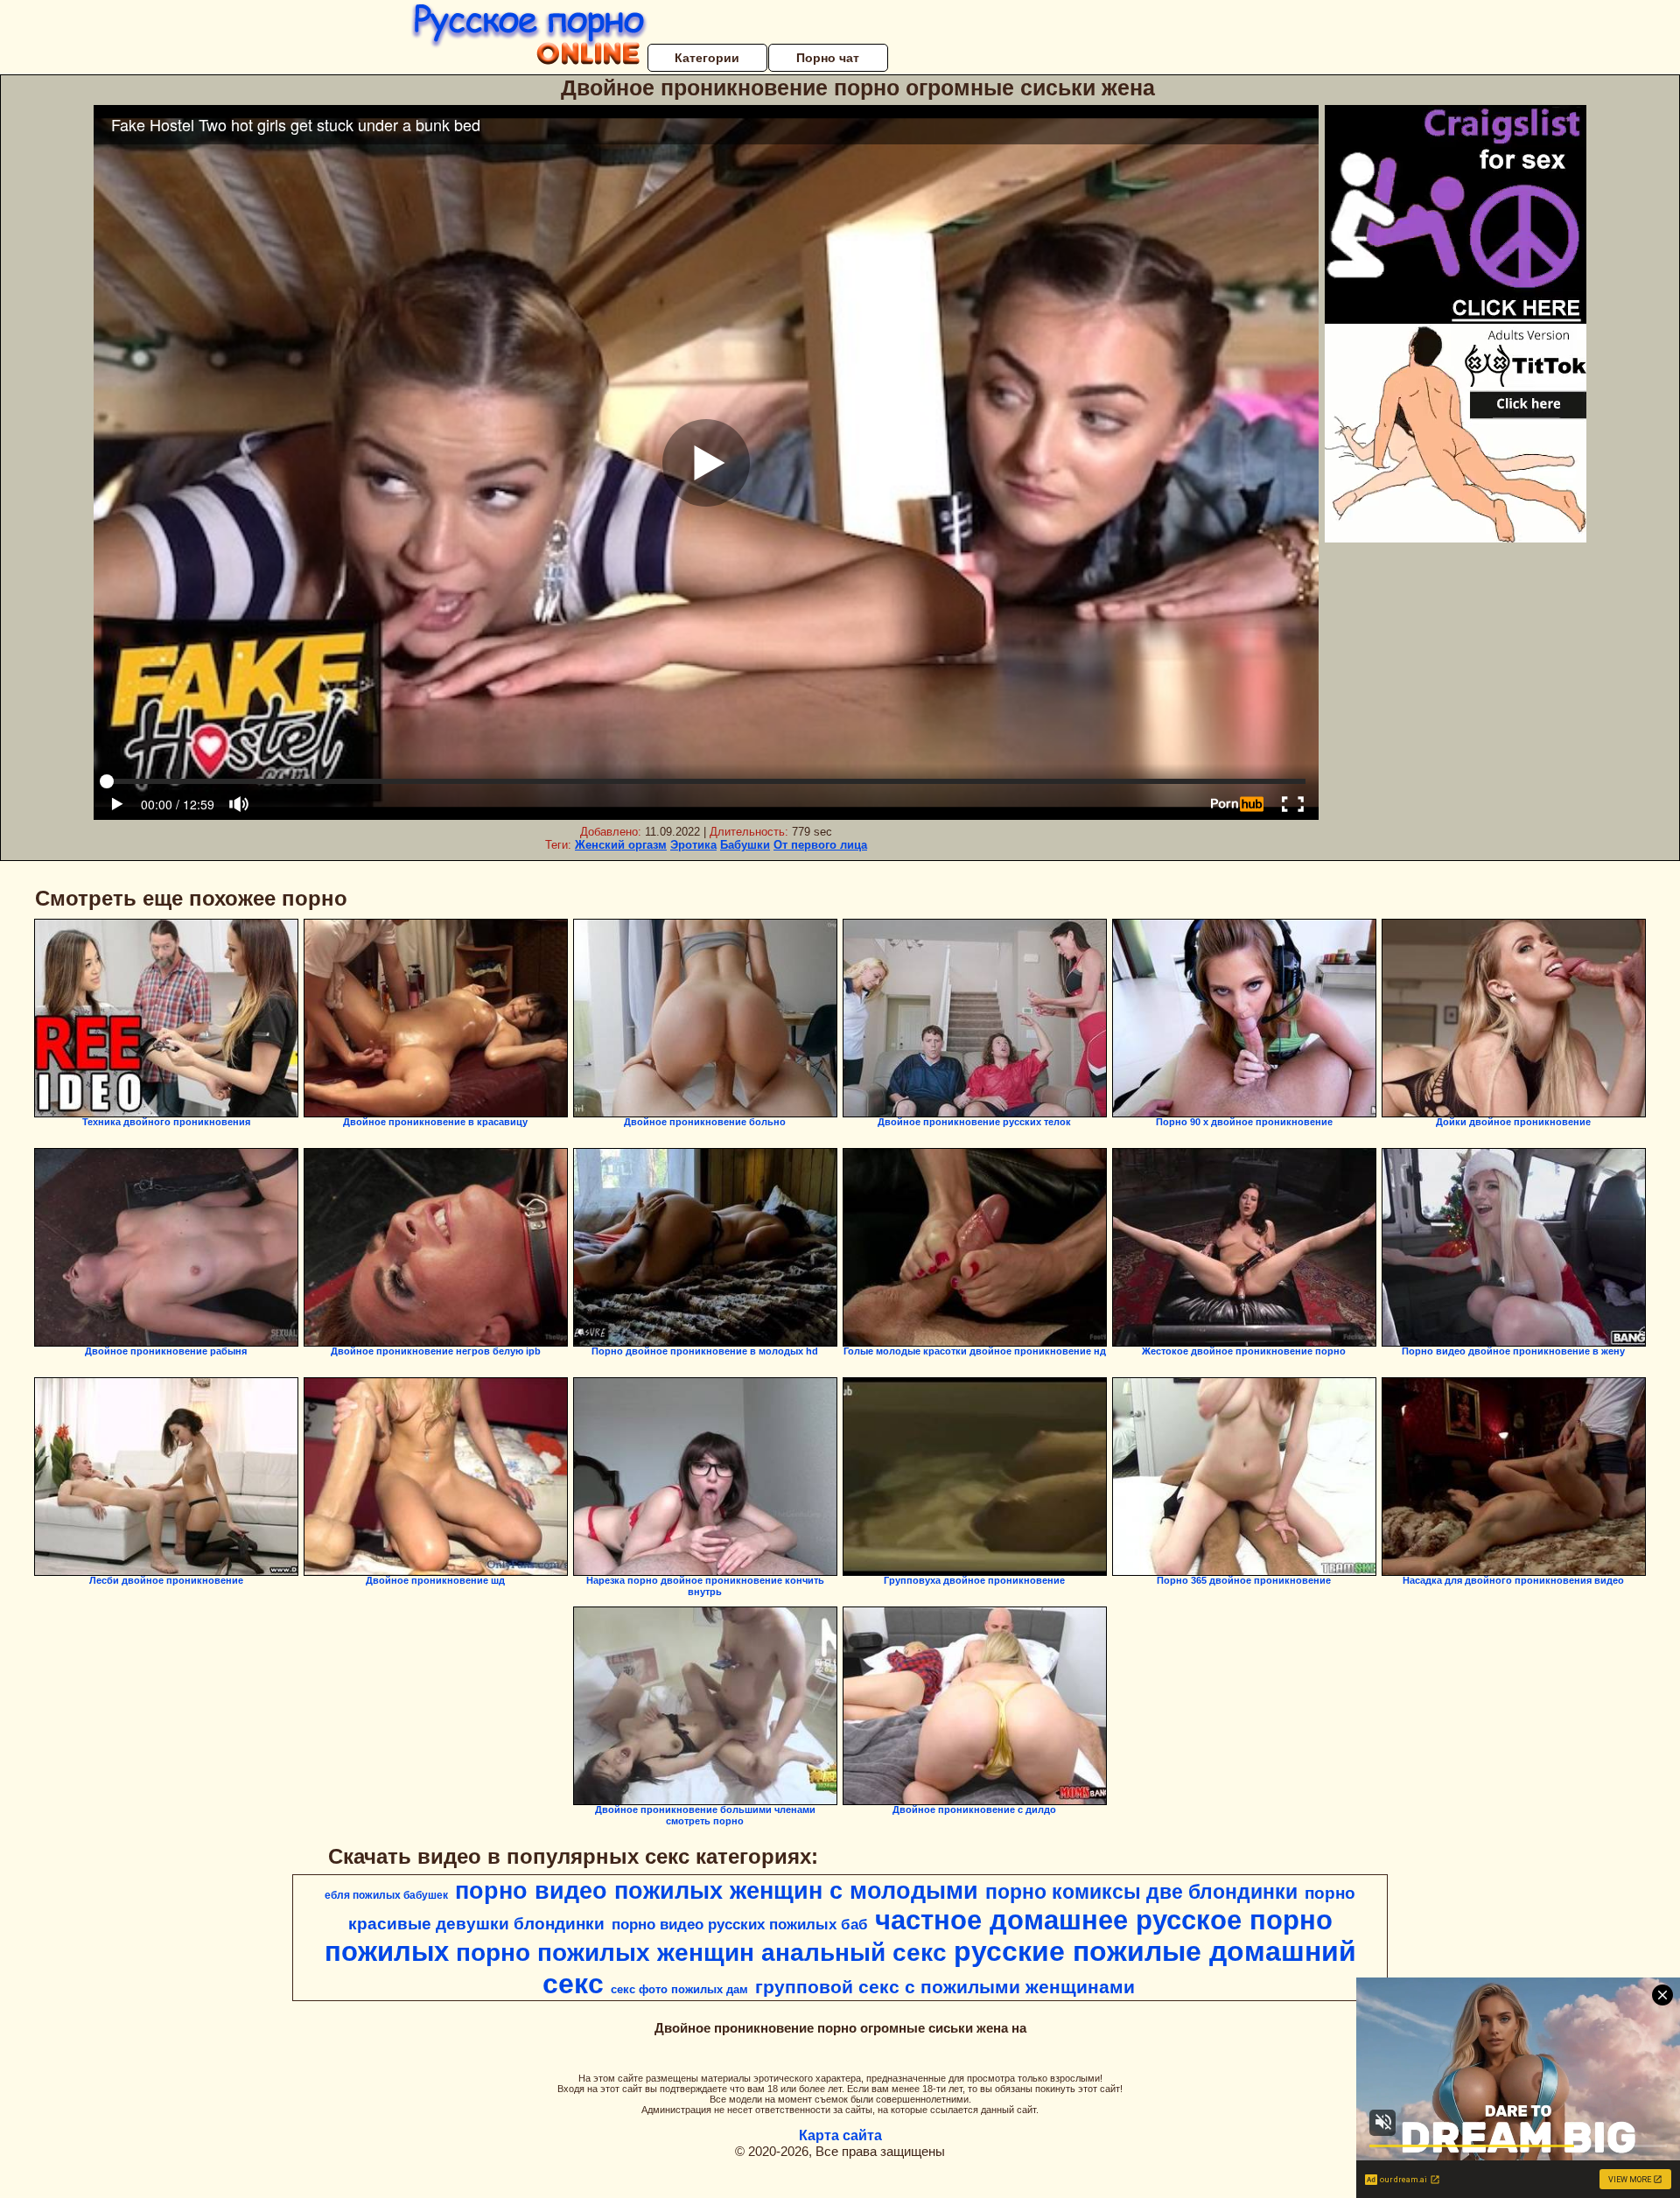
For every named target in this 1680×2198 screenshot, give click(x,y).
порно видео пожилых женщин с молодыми (717, 1891)
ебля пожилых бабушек (386, 1895)
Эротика (693, 845)
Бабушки (745, 845)
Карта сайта (840, 2135)
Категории (707, 58)
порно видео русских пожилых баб (740, 1924)
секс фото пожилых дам (679, 1989)
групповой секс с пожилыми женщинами (945, 1987)
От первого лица (820, 845)
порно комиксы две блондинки (1141, 1892)
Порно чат (828, 58)
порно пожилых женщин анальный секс (701, 1953)
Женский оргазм (621, 845)
